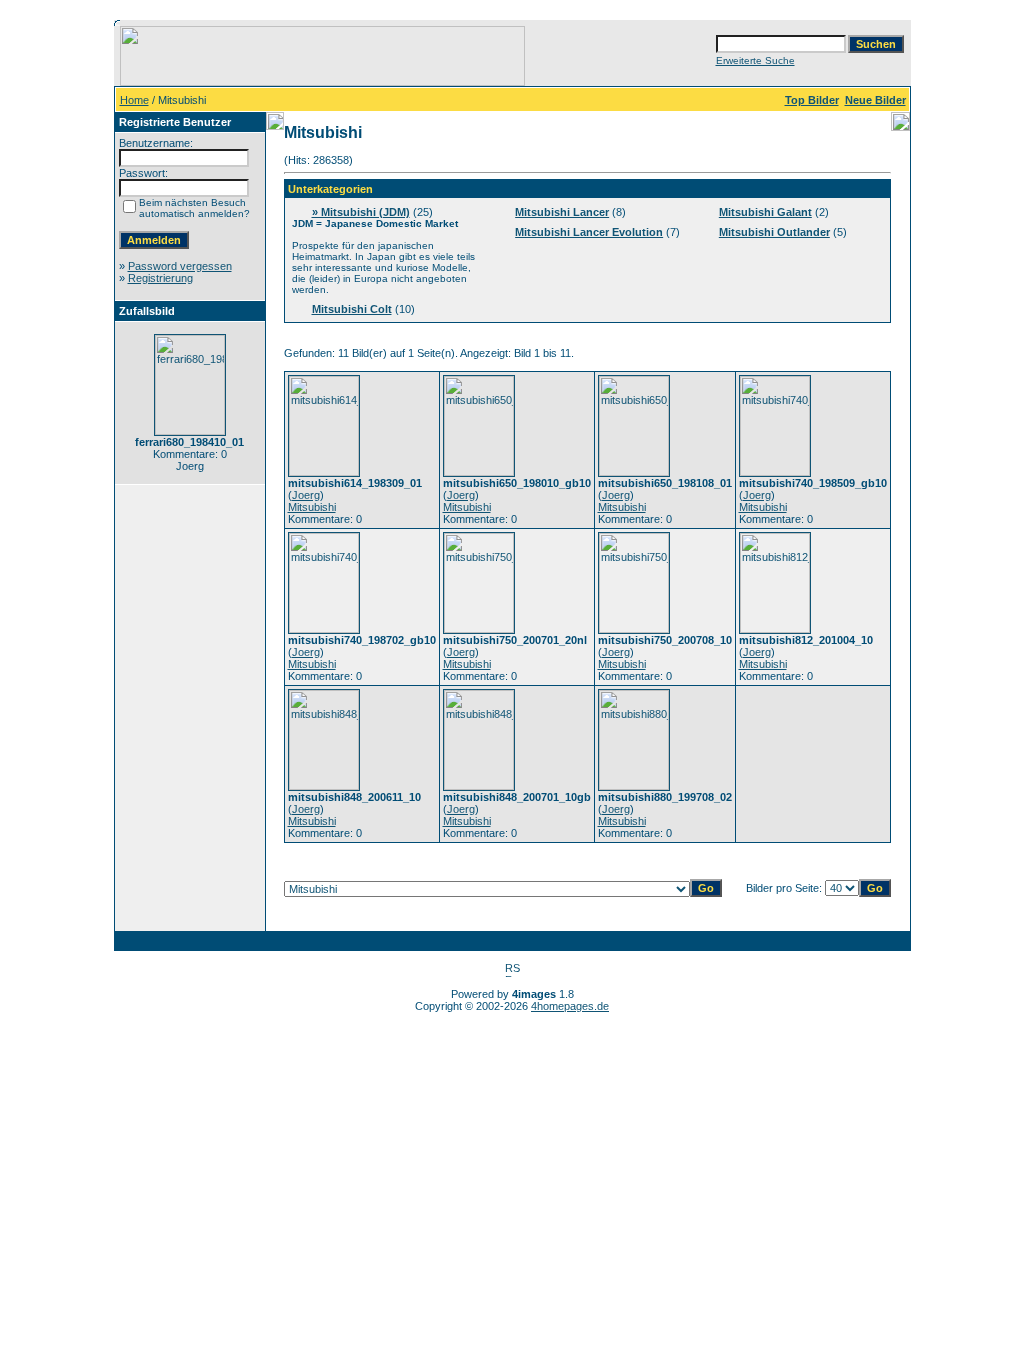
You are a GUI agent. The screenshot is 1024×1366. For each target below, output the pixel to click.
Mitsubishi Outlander (774, 232)
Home (134, 100)
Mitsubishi (312, 507)
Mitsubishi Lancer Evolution (589, 232)
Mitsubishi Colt (352, 309)
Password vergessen (180, 266)
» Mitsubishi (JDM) (361, 212)
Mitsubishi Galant (765, 212)
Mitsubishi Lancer (562, 212)
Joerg (306, 495)
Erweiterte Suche (755, 60)
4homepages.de (570, 1006)
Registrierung (160, 278)
